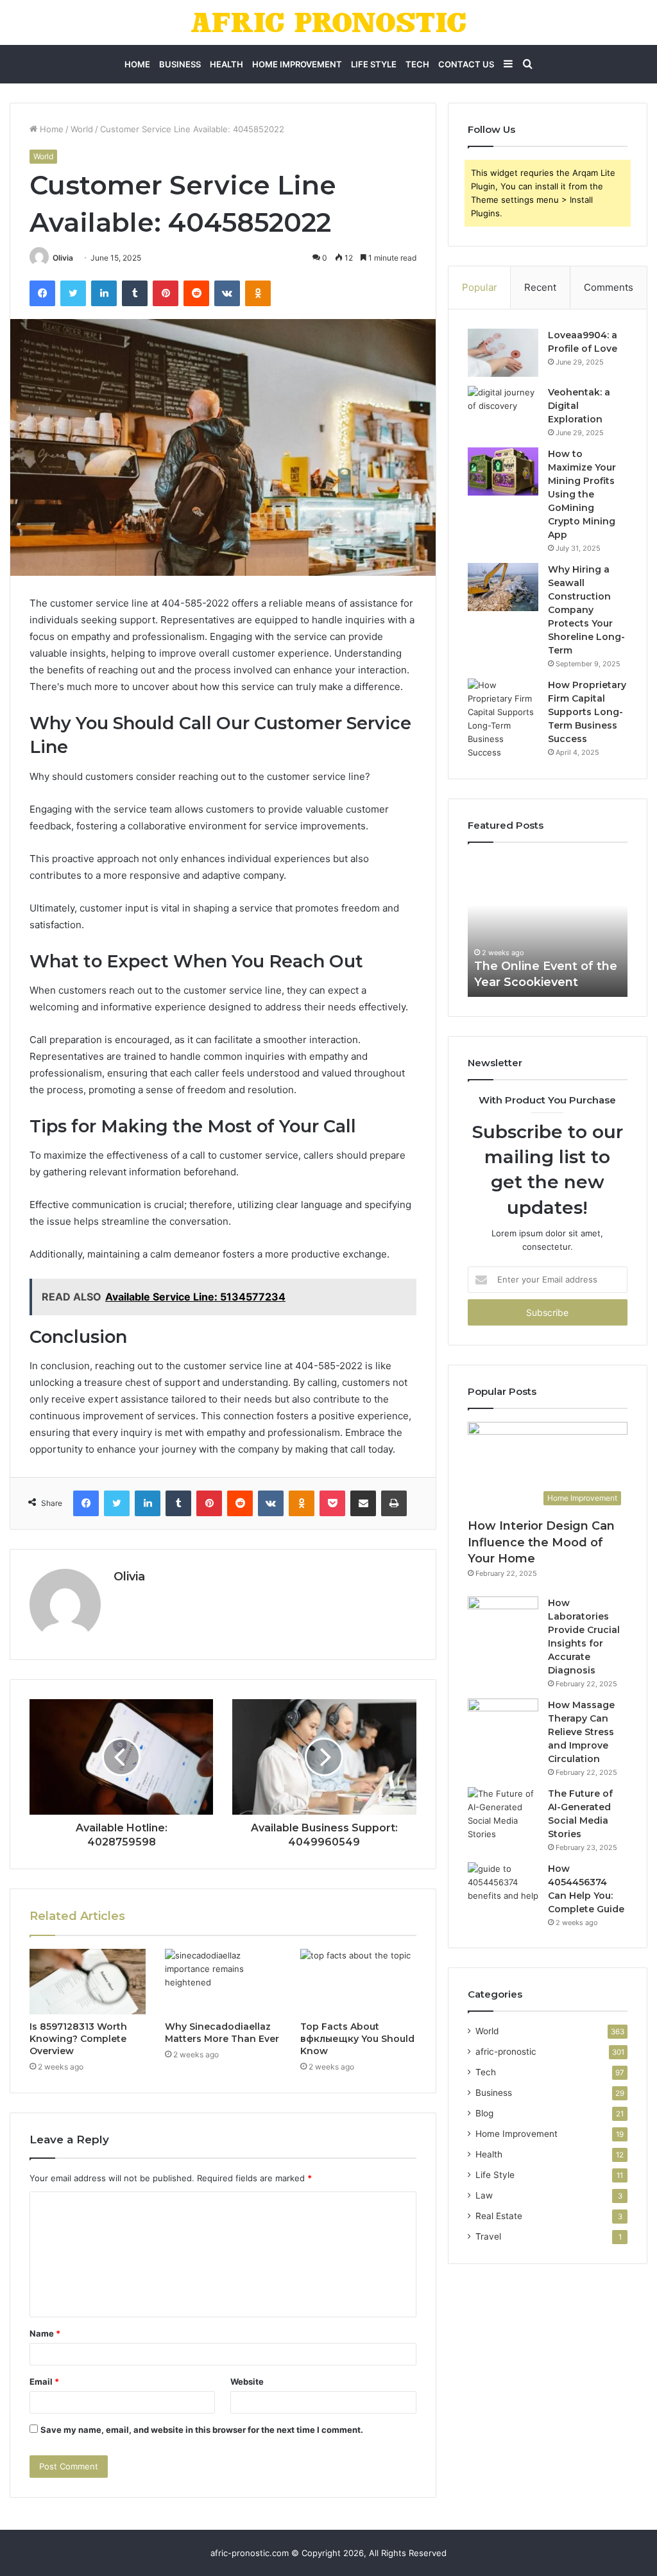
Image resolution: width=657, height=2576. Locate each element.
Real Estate (499, 2216)
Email (44, 2382)
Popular (480, 287)
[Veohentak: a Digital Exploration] (503, 410)
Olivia (63, 258)
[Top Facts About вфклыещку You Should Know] (358, 1982)
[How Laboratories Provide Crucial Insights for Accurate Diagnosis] (503, 1621)
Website (247, 2382)
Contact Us (466, 64)
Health (226, 64)
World (82, 129)
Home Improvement (297, 64)
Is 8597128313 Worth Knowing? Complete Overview (78, 2039)
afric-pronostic (506, 2052)
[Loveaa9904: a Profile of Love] (503, 353)
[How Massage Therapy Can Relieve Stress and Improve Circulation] (503, 1723)
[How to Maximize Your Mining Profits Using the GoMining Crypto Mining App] (503, 471)
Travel (488, 2236)
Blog (484, 2113)
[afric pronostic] (328, 22)
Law (484, 2195)
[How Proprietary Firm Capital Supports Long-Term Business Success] (503, 719)
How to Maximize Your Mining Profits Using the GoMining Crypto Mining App (582, 494)
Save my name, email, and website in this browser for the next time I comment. (202, 2430)
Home (137, 64)
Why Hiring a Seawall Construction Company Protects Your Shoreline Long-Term (586, 610)
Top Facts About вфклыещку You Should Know (357, 2039)
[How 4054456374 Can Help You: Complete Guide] (503, 1886)
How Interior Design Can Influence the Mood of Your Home (541, 1542)
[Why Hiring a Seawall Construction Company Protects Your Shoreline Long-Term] (503, 587)
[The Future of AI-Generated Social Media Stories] (503, 1814)
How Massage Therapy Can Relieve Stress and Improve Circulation (581, 1732)
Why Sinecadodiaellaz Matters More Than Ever (222, 2033)
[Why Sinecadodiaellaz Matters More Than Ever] (223, 1982)
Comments (609, 287)
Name (45, 2333)
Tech (417, 64)
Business (180, 64)
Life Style (374, 64)
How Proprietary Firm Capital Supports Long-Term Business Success (587, 712)
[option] (548, 926)
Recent (540, 287)
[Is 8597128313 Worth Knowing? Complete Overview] (88, 1982)
